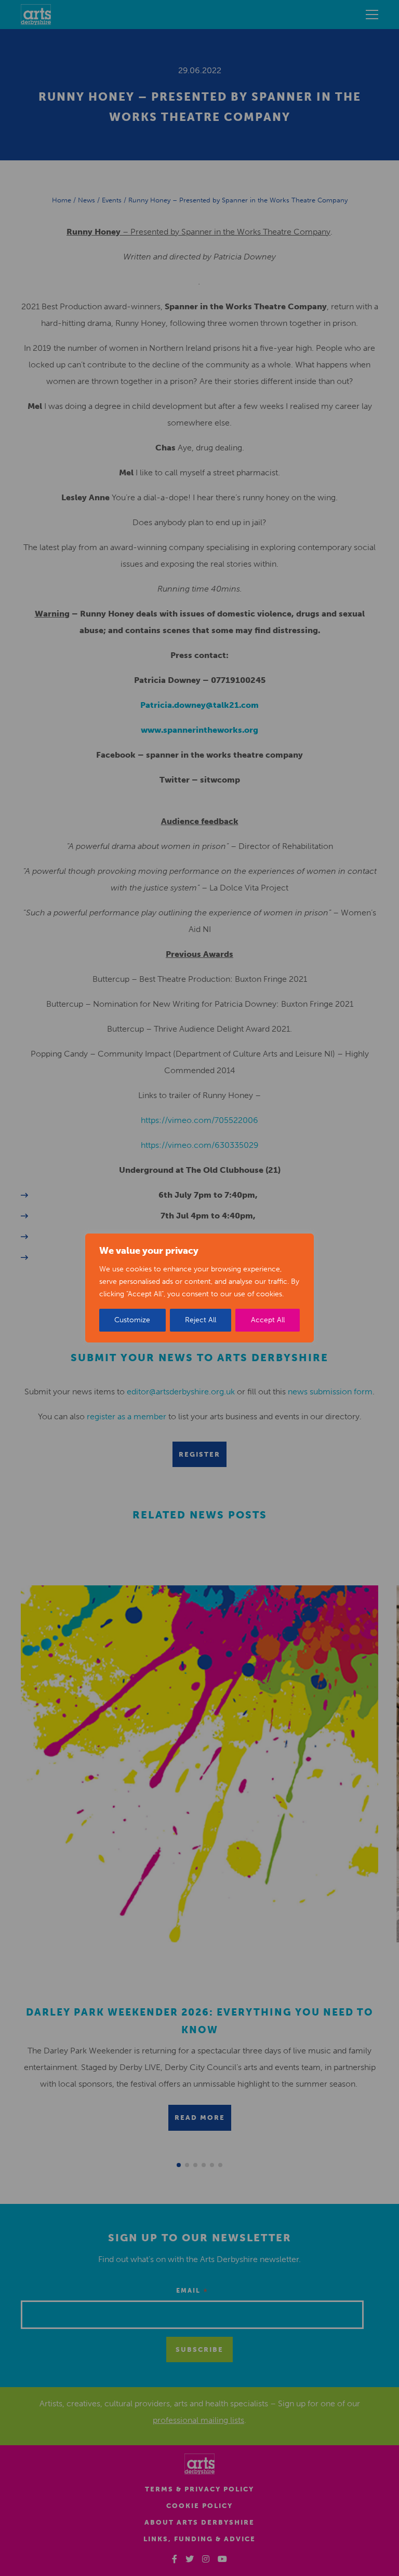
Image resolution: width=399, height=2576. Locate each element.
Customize (132, 1320)
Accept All (268, 1320)
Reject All (201, 1320)
